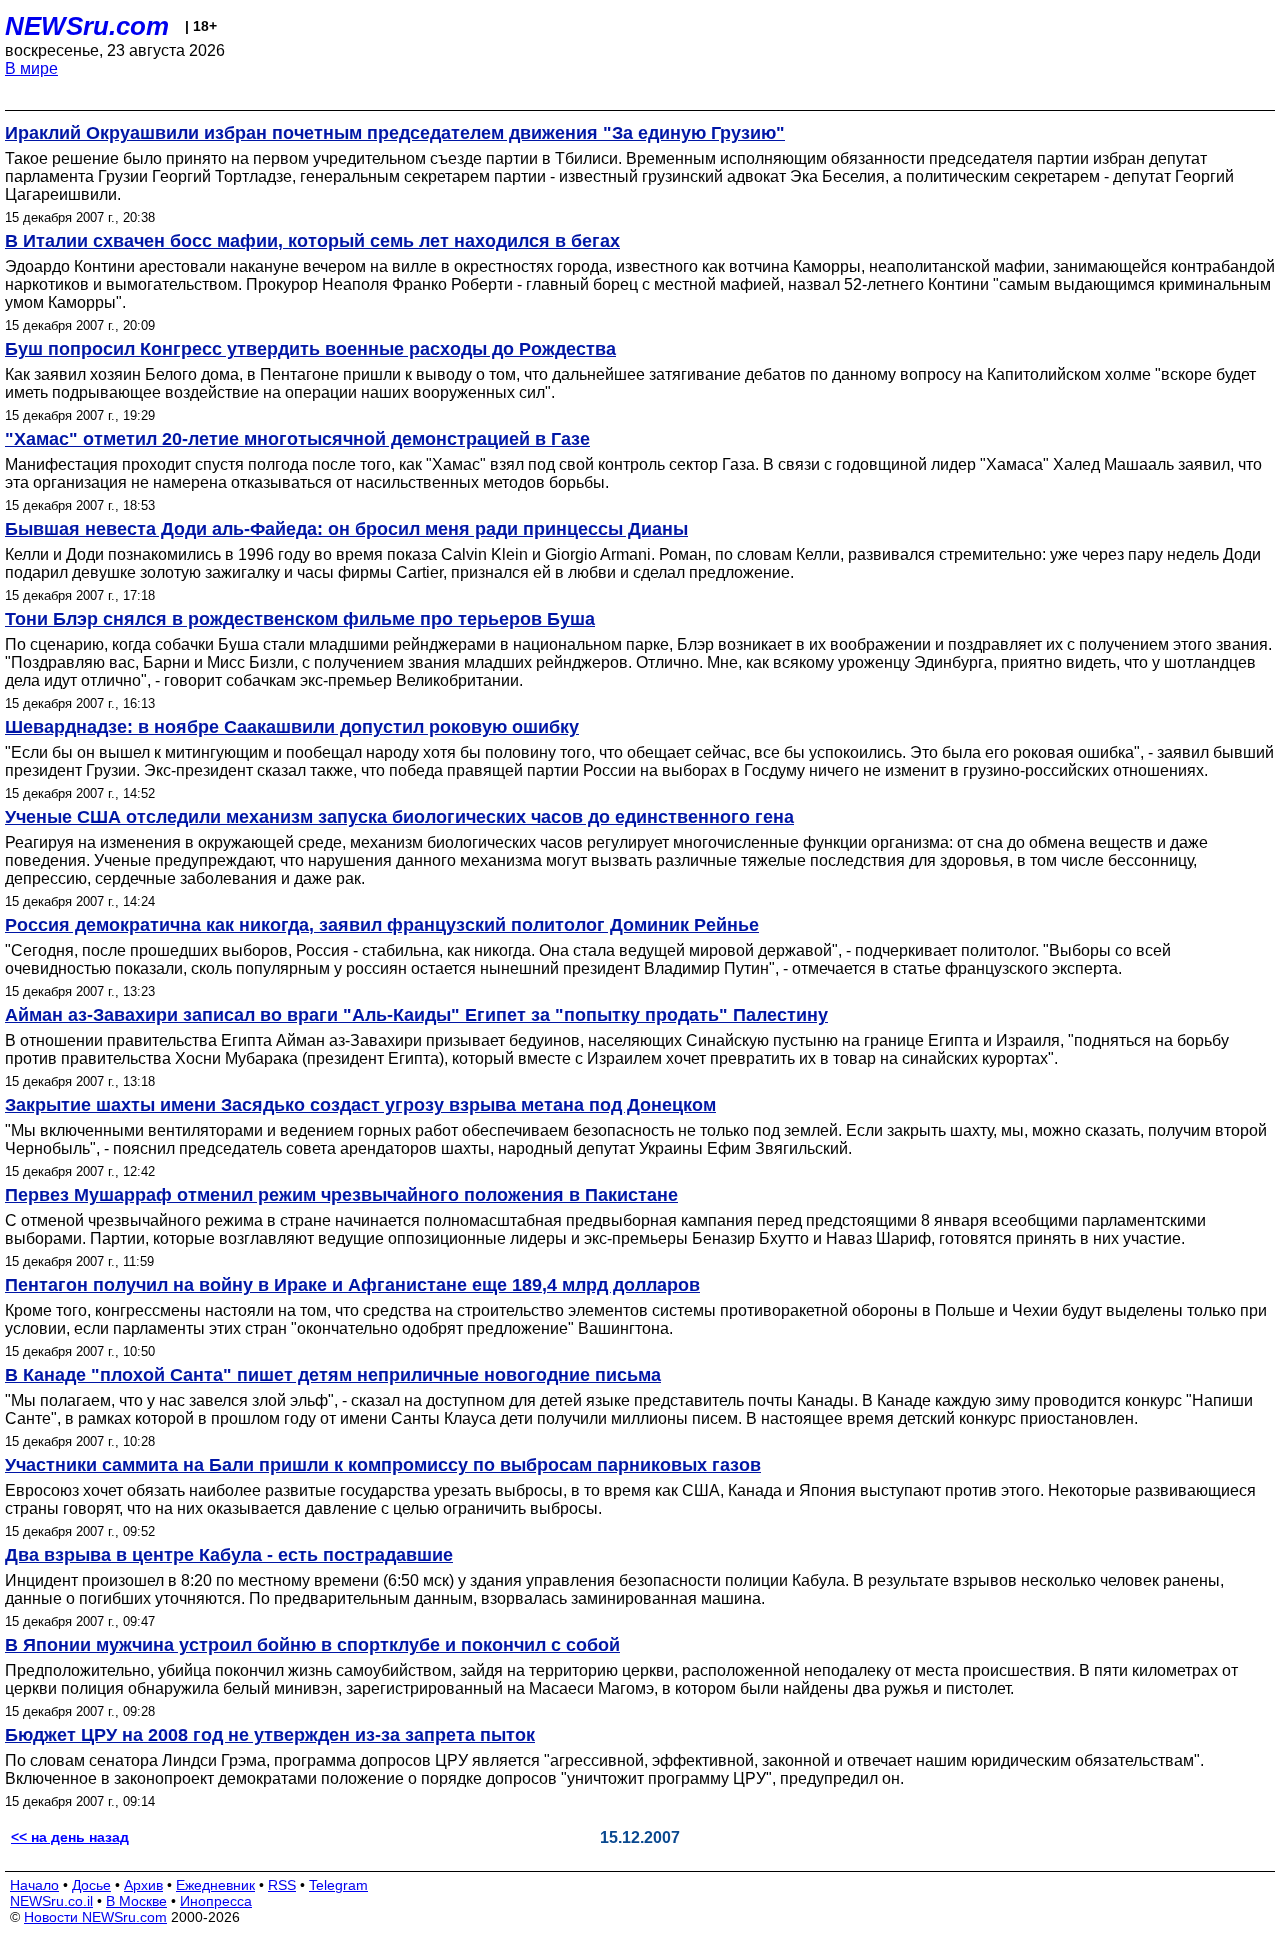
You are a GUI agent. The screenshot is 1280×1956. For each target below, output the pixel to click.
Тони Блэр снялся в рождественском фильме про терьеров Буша (300, 619)
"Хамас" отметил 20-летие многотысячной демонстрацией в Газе (297, 439)
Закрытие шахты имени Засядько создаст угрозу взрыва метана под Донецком (360, 1105)
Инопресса (216, 1901)
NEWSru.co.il (51, 1901)
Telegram (338, 1885)
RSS (282, 1885)
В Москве (136, 1901)
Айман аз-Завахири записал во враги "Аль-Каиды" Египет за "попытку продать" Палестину (416, 1015)
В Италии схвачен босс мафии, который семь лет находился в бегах (312, 241)
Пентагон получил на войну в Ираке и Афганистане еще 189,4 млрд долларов (352, 1285)
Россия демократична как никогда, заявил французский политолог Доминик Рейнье (382, 925)
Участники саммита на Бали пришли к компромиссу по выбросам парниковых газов (383, 1465)
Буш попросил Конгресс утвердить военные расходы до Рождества (310, 349)
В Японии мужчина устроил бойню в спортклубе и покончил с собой (312, 1645)
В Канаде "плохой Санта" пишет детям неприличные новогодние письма (333, 1375)
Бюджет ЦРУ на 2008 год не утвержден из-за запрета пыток (270, 1735)
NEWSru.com (87, 26)
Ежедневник (215, 1885)
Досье (91, 1885)
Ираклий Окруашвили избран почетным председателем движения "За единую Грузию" (395, 133)
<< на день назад (70, 1837)
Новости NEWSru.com (95, 1917)
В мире (31, 68)
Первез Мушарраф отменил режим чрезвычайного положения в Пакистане (341, 1195)
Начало (34, 1885)
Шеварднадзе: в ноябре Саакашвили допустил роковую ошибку (292, 727)
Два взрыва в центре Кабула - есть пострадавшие (229, 1555)
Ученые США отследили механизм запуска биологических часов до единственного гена (399, 817)
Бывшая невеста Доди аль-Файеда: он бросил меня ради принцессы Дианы (346, 529)
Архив (143, 1885)
